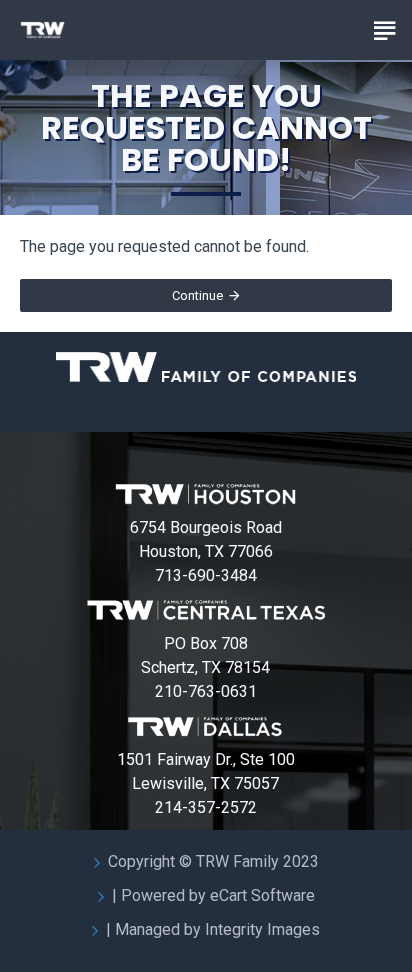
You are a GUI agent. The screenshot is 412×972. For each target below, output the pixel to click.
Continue (197, 295)
